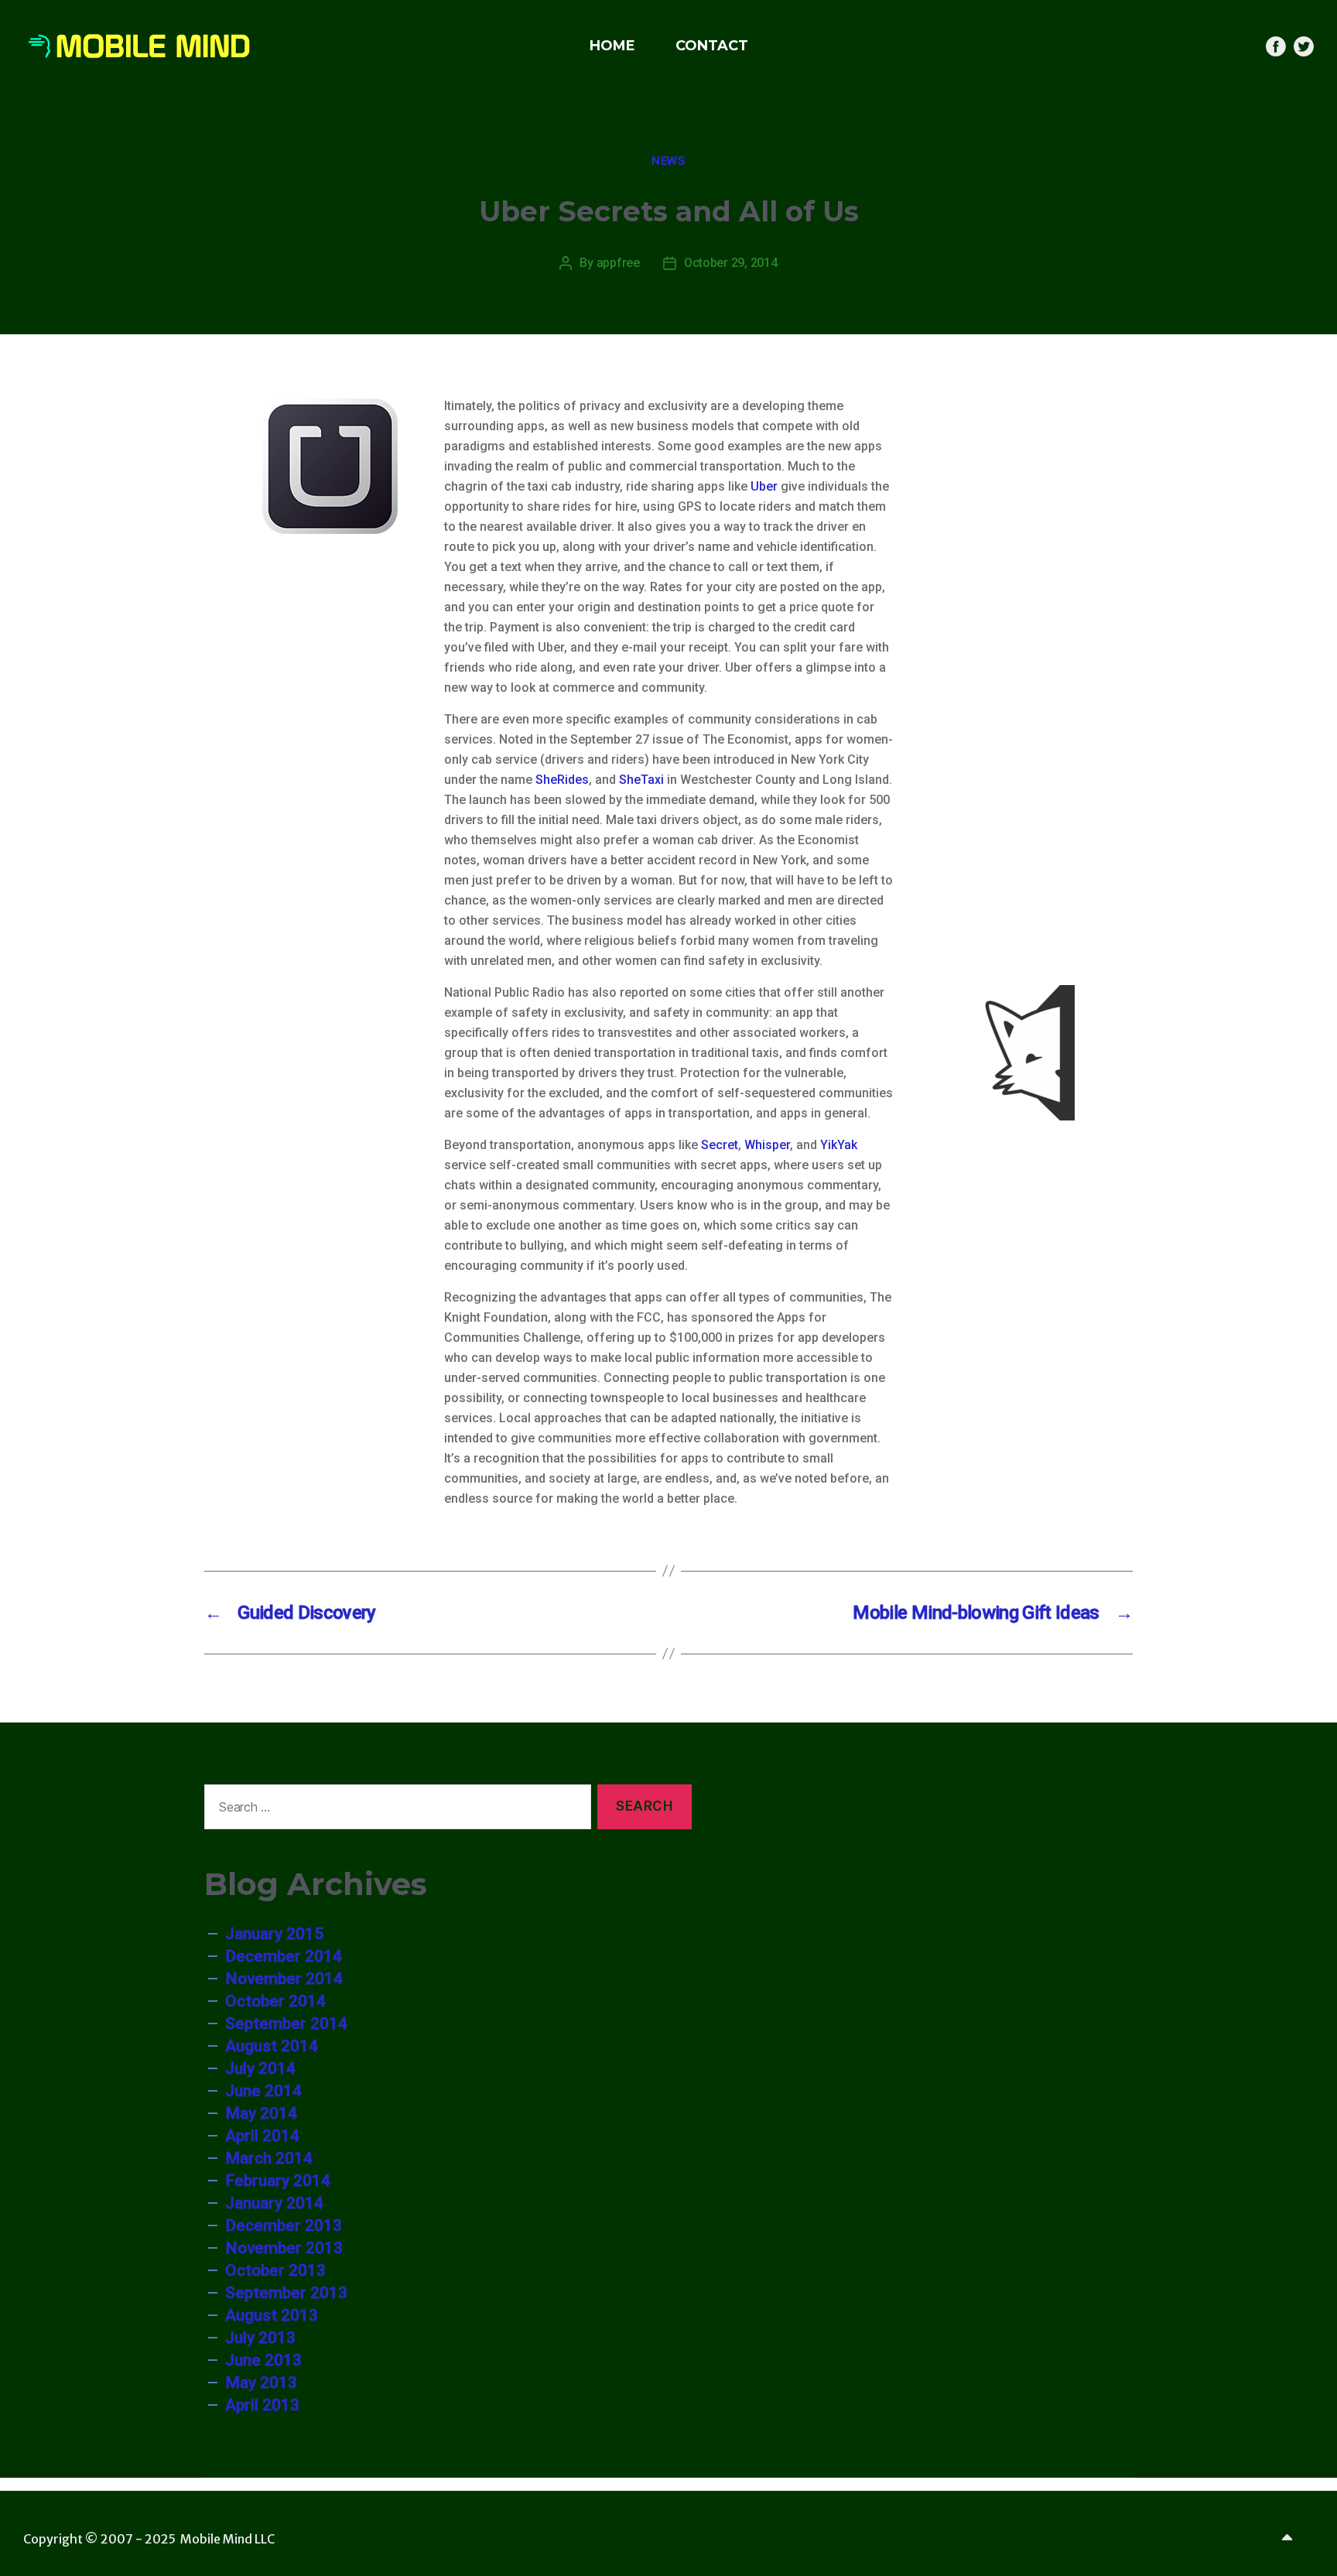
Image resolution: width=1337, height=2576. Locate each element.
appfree (618, 263)
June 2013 (263, 2360)
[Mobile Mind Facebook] (1276, 46)
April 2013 (262, 2405)
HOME (612, 46)
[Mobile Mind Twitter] (1304, 46)
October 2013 (275, 2270)
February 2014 (278, 2181)
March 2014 (269, 2158)
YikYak (839, 1145)
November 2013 (284, 2248)
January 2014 (274, 2203)
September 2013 (286, 2293)
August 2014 (272, 2046)
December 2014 (284, 1956)
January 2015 (274, 1934)
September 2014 (286, 2024)
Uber (764, 486)
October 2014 (275, 2001)
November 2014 (284, 1979)
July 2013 (260, 2338)
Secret (720, 1145)
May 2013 (261, 2383)
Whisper (767, 1145)
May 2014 (261, 2113)
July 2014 (260, 2068)
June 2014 (263, 2091)
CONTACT (712, 46)
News (668, 161)
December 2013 (284, 2225)
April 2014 (262, 2136)
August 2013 (272, 2315)
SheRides (562, 780)
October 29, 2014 (731, 263)
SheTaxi (643, 780)
